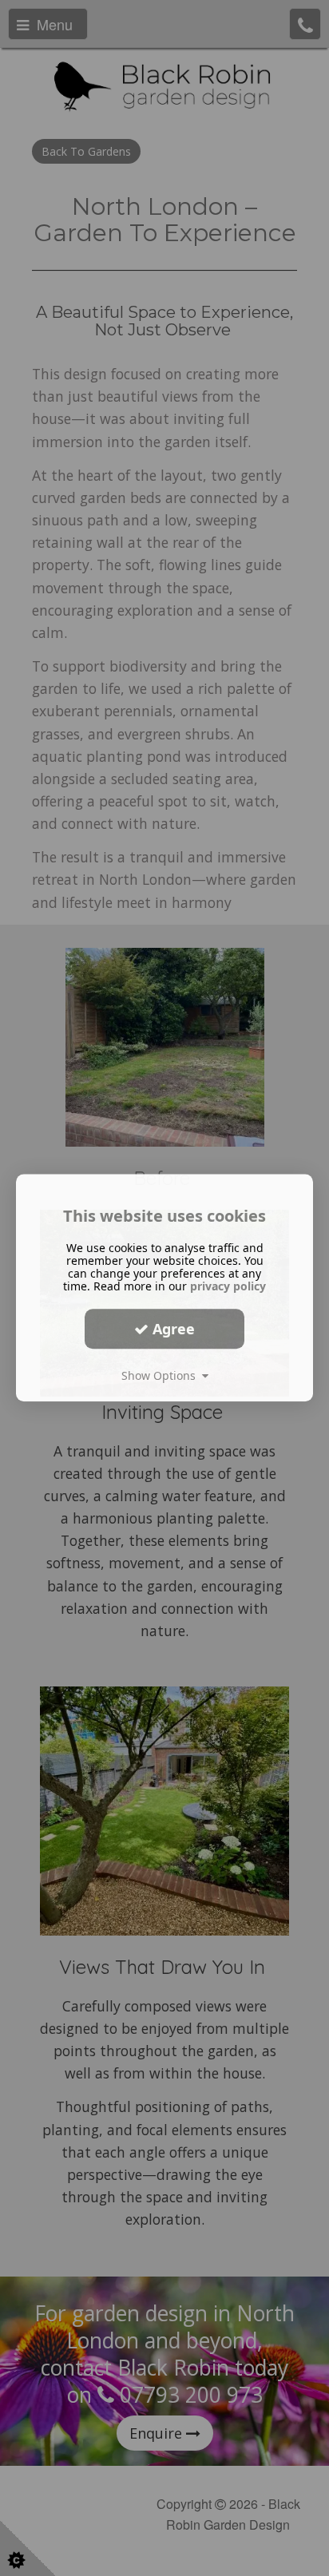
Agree (172, 1329)
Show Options (162, 1375)
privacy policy (228, 1286)
